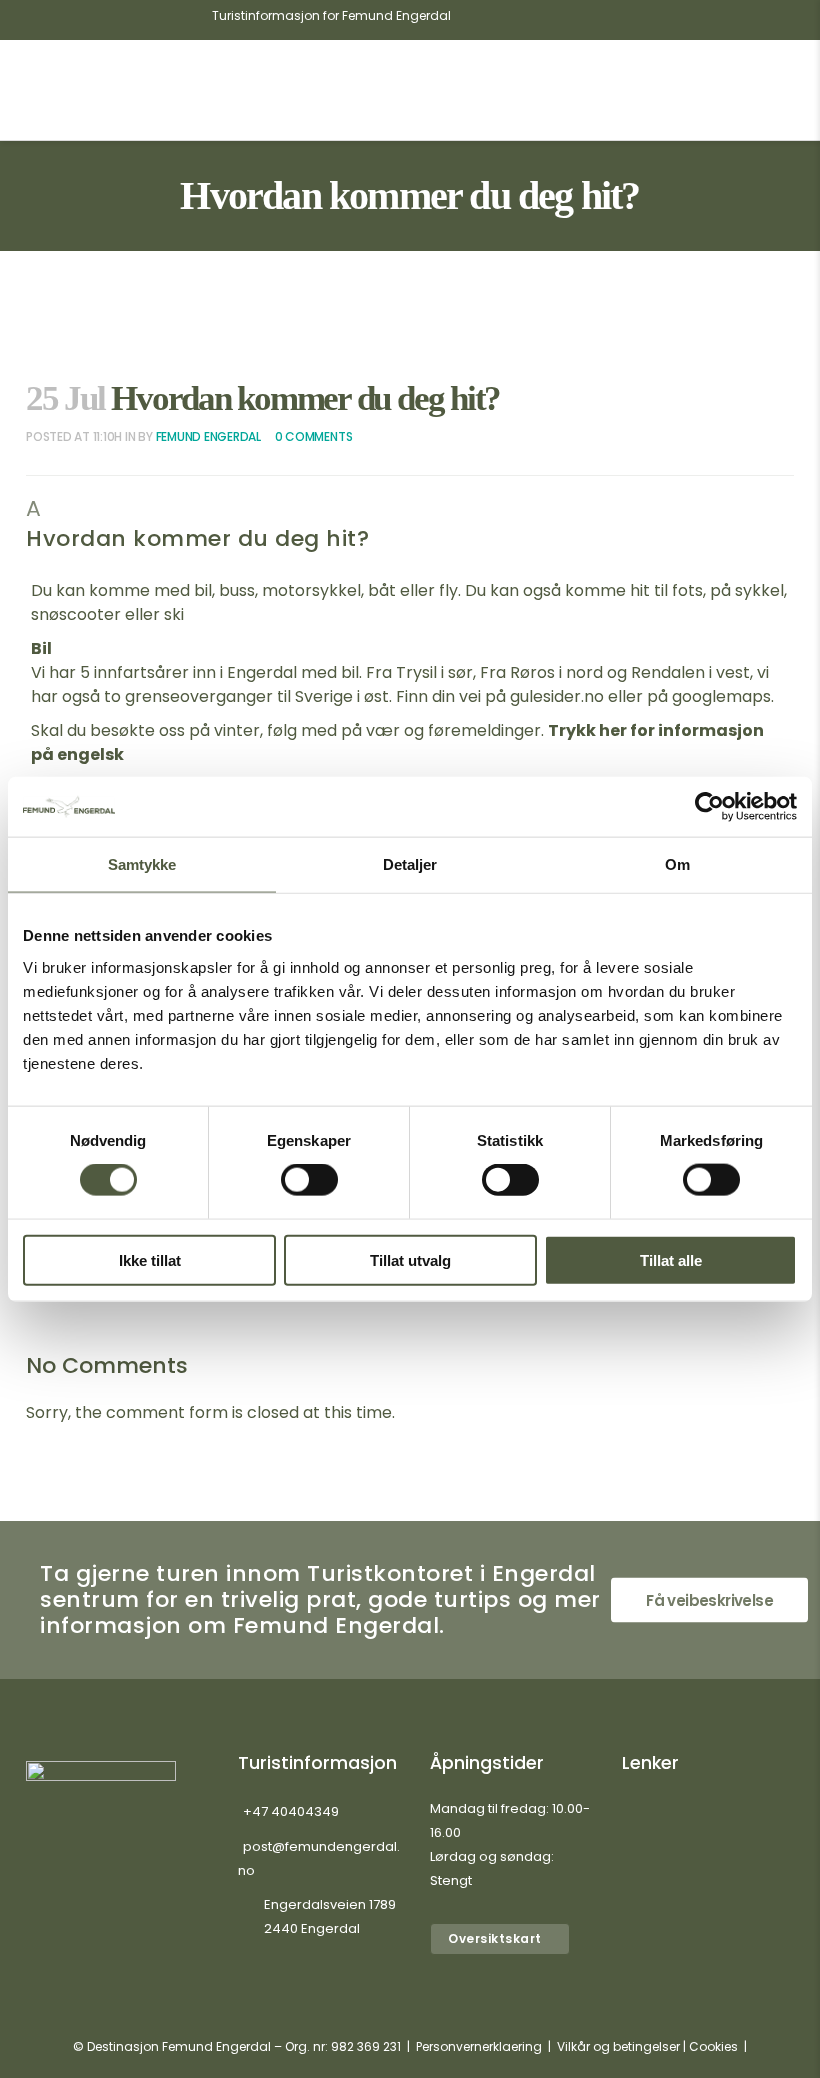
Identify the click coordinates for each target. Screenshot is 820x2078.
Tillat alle (671, 1259)
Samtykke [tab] (142, 864)
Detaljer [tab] (410, 864)
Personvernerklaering (479, 2046)
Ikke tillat (150, 1259)
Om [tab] (677, 864)
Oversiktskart (495, 1938)
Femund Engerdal (208, 436)
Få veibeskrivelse (709, 1600)
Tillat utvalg (410, 1259)
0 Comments (314, 436)
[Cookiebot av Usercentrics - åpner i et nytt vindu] (709, 807)
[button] (410, 525)
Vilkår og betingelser (618, 2046)
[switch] (309, 1180)
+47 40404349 (291, 1811)
